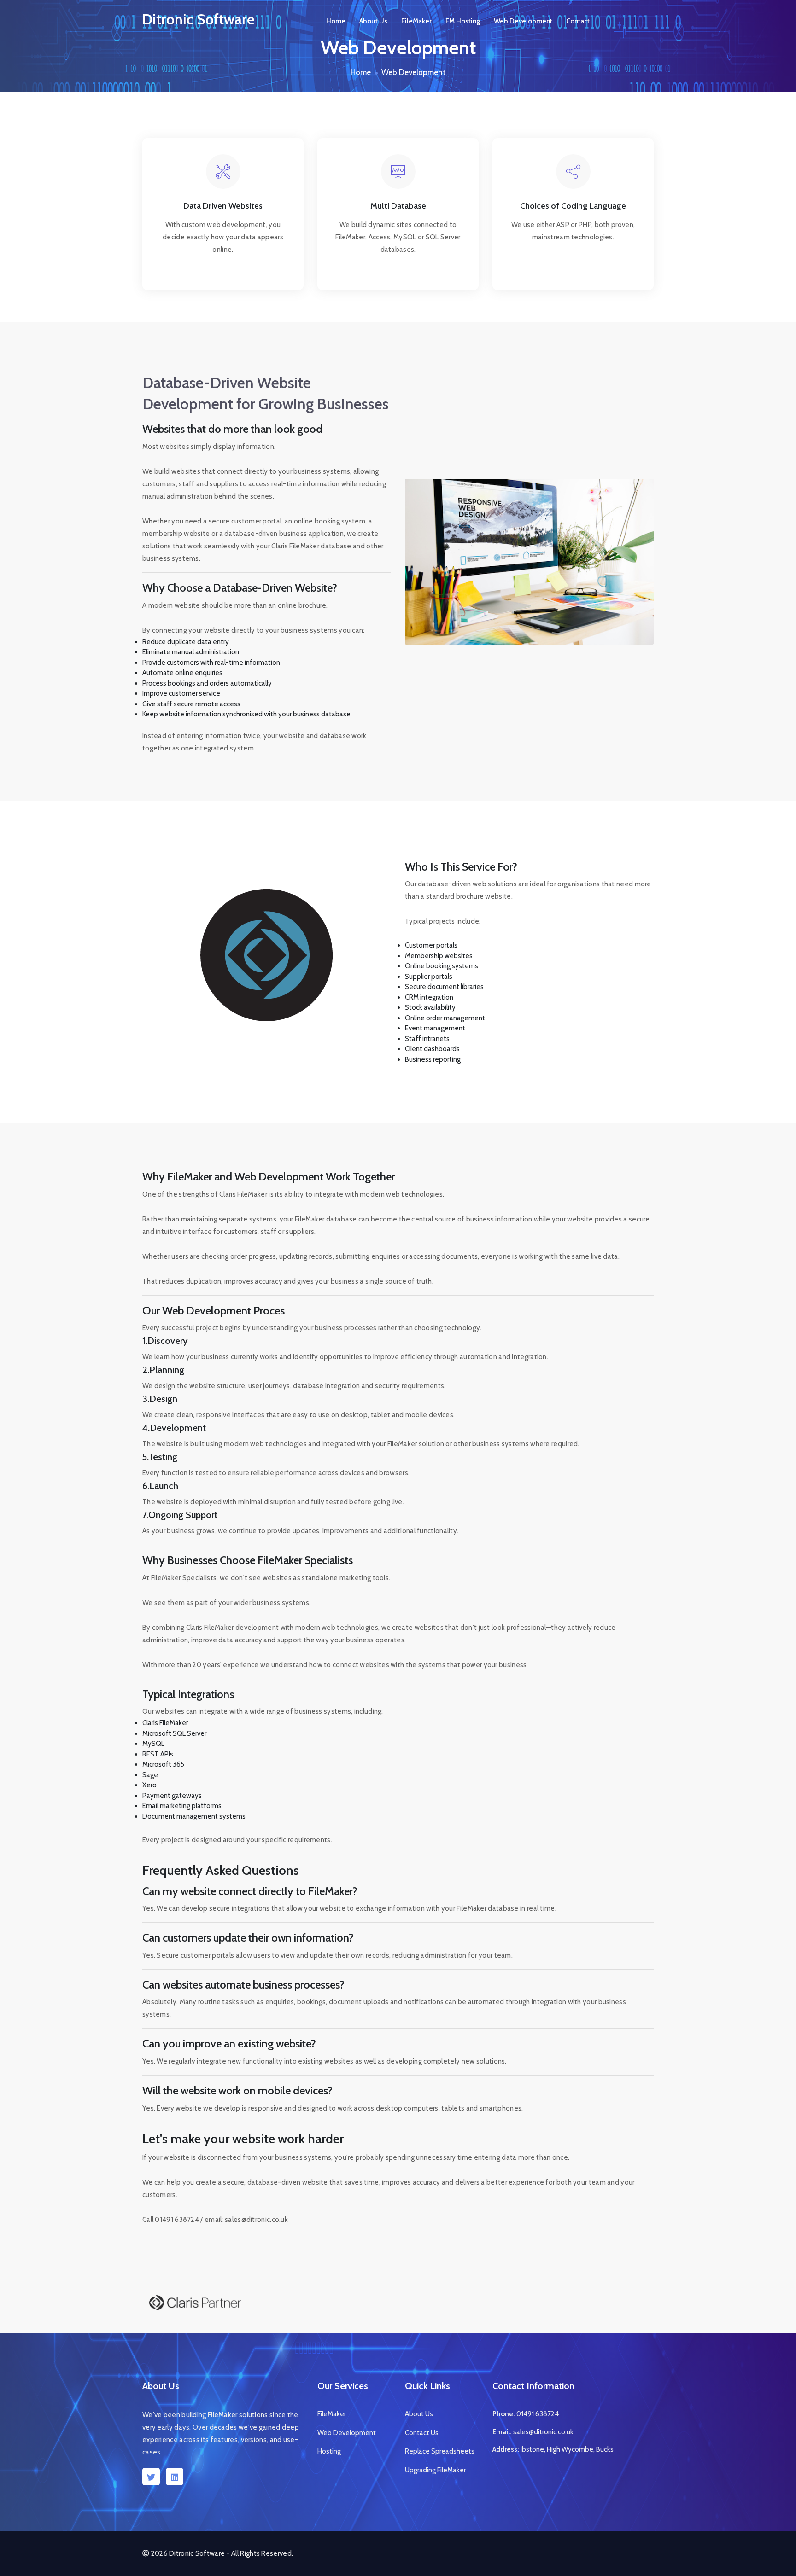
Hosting (329, 2451)
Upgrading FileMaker (435, 2470)
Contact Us (422, 2433)
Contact (578, 21)
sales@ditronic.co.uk (543, 2432)
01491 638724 (538, 2414)
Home (336, 21)
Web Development (523, 21)
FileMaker (416, 21)
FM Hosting (463, 21)
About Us (373, 21)
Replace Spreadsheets (440, 2451)
